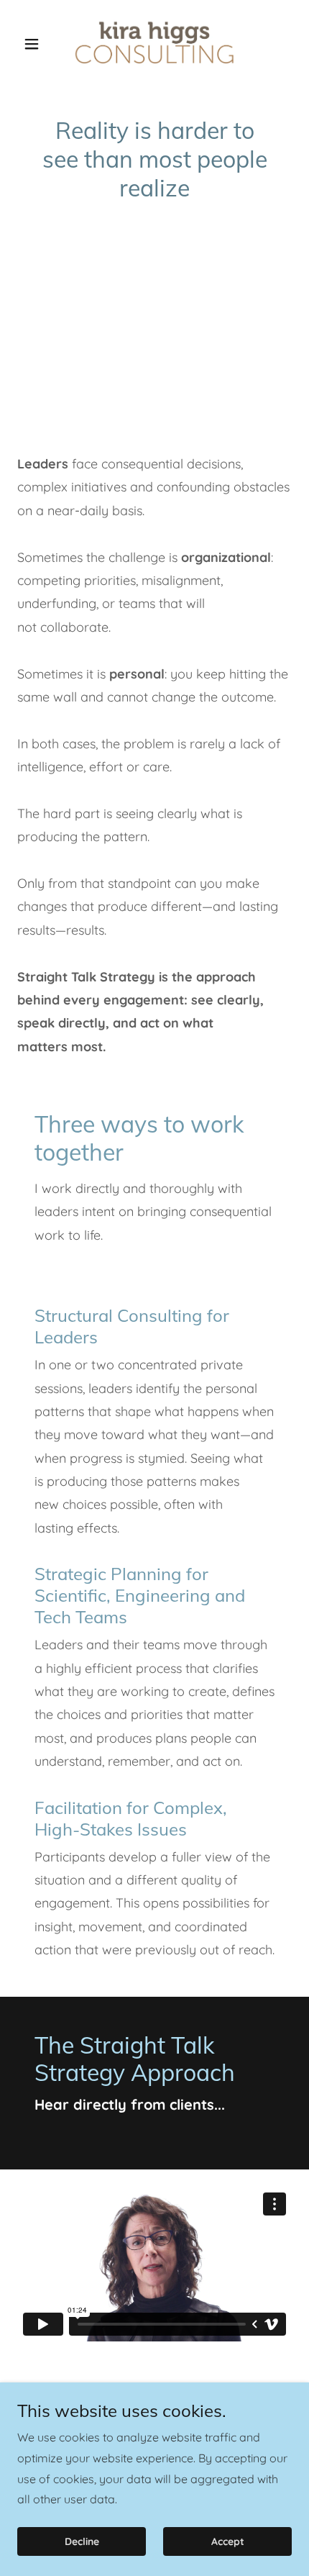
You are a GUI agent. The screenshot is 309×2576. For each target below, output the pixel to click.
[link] (154, 44)
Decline (82, 2541)
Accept (228, 2541)
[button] (38, 44)
